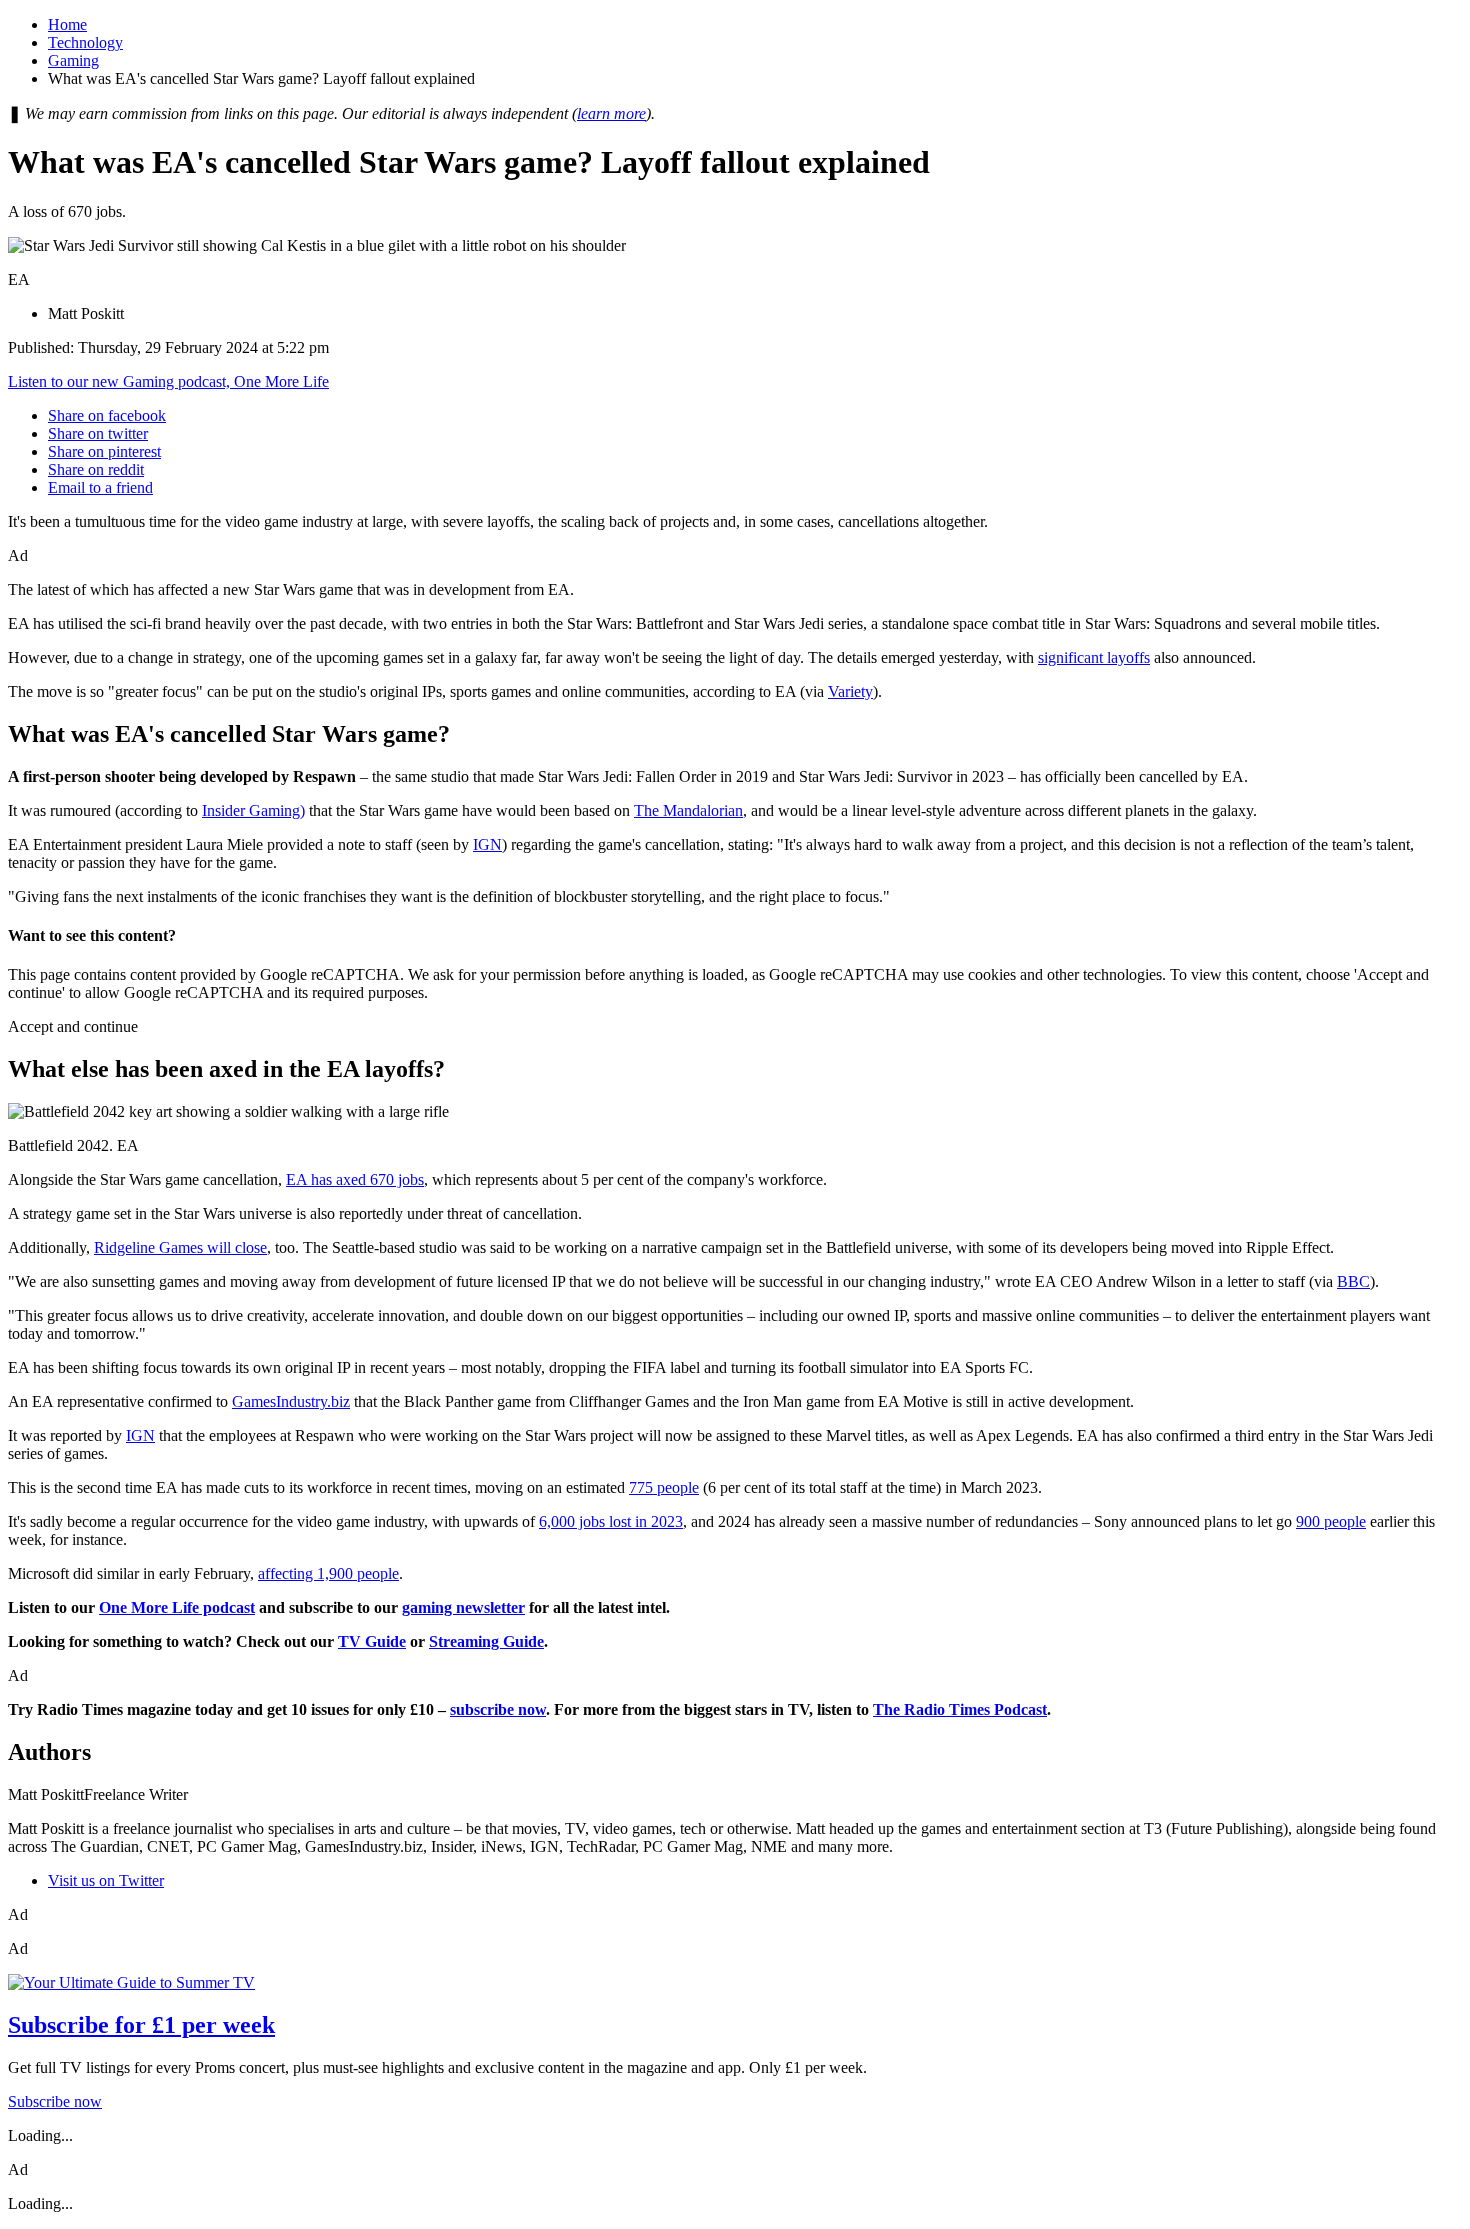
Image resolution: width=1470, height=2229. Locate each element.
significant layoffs (1094, 657)
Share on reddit (96, 469)
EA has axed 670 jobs (355, 1179)
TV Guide (372, 1641)
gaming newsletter (463, 1607)
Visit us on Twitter (106, 1880)
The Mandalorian (688, 810)
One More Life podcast (177, 1607)
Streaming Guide (486, 1641)
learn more (611, 113)
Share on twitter (98, 433)
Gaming (73, 60)
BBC (1353, 1281)
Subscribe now (55, 2101)
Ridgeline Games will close (180, 1247)
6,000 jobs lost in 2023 (611, 1521)
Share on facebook (107, 415)
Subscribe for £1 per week (141, 2025)
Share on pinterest (104, 451)
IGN (487, 844)
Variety (850, 691)
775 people (664, 1487)
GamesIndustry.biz (291, 1401)
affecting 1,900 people (328, 1573)
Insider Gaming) (253, 810)
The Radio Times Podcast (960, 1709)
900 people (1331, 1521)
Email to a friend (100, 487)
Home (67, 24)
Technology (85, 42)
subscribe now (498, 1709)
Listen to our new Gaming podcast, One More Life (168, 381)
